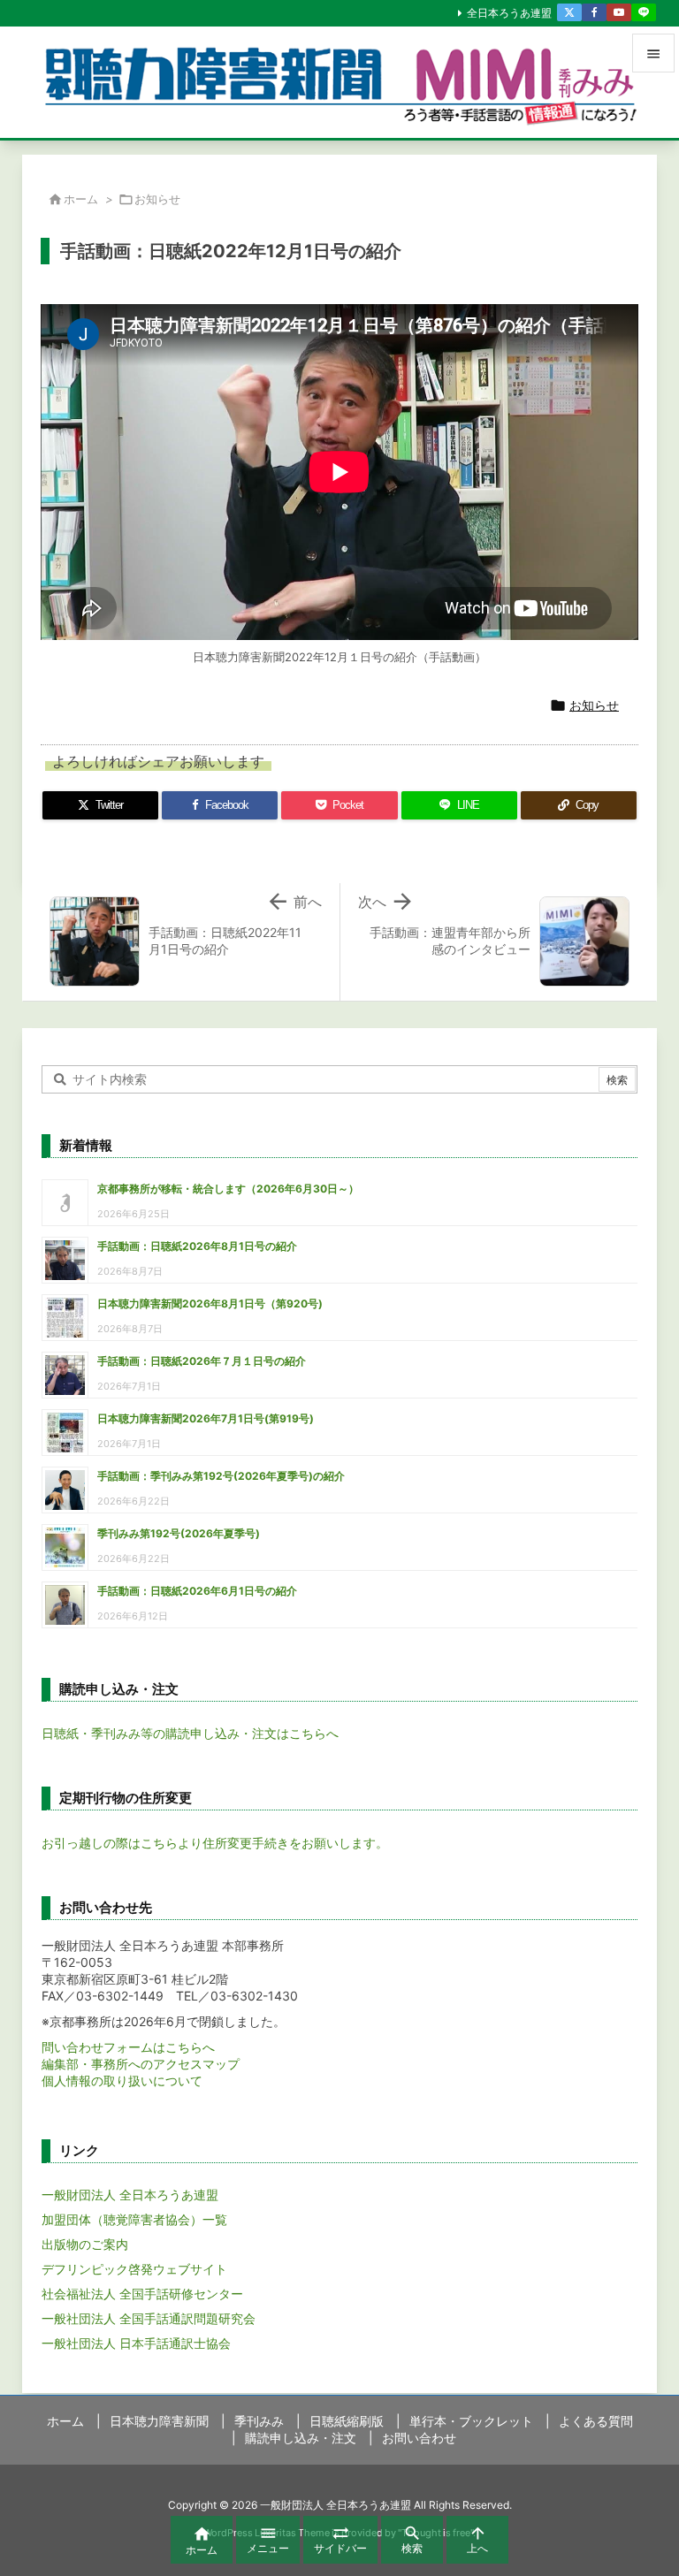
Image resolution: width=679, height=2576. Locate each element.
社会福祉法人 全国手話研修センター (142, 2294)
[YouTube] (619, 12)
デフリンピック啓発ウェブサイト (134, 2269)
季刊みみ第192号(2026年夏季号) (179, 1533)
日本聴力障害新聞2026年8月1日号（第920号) (210, 1303)
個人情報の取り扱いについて (122, 2081)
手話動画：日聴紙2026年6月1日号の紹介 (197, 1591)
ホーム (81, 199)
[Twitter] (569, 12)
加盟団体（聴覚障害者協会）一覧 (134, 2219)
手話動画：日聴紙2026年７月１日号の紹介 (202, 1361)
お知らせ (157, 199)
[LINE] (644, 12)
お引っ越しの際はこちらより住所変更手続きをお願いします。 (215, 1843)
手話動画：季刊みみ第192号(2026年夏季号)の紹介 (221, 1476)
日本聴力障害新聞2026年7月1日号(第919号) (206, 1418)
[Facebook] (594, 12)
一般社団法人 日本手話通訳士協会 (136, 2343)
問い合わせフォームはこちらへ (128, 2047)
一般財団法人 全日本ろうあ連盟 (130, 2195)
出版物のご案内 (85, 2244)
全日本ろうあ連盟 (509, 13)
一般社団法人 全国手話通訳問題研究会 (149, 2318)
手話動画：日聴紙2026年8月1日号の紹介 (197, 1246)
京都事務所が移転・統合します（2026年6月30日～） (228, 1189)
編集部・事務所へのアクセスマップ (141, 2064)
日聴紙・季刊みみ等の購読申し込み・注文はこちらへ (190, 1733)
